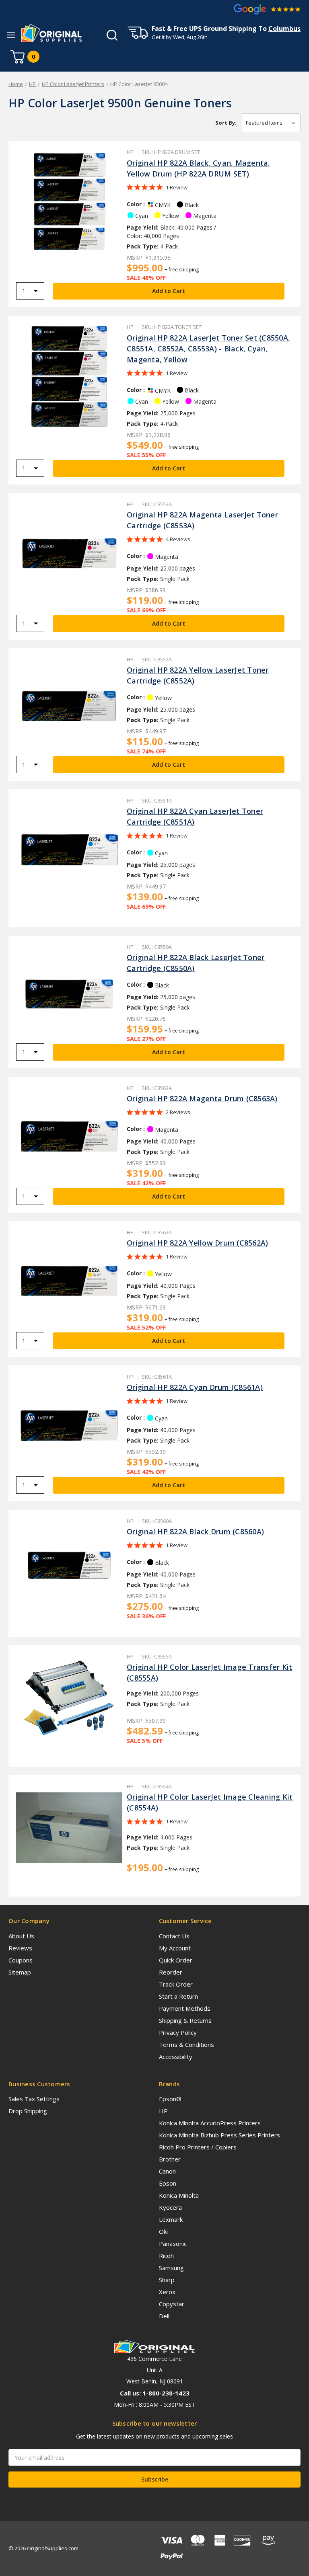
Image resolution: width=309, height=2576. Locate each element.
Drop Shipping (28, 2111)
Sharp (167, 2280)
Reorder (171, 1972)
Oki (163, 2231)
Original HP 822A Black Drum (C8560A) (195, 1531)
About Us (21, 1936)
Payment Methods (185, 2008)
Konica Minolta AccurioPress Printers (210, 2123)
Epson (168, 2183)
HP (163, 2111)
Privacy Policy (178, 2032)
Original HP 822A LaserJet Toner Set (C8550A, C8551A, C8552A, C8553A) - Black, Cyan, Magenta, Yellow (208, 349)
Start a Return (178, 1996)
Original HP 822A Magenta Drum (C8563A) (202, 1098)
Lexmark (171, 2219)
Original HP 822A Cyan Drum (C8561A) (195, 1387)
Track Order (176, 1984)
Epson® (170, 2099)
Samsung (171, 2268)
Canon (167, 2171)
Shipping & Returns (185, 2020)
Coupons (21, 1960)
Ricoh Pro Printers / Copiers (198, 2147)
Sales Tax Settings (34, 2099)
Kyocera (170, 2207)
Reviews (20, 1948)
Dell (164, 2316)
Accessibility (176, 2057)
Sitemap (20, 1972)
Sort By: (226, 123)
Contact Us (174, 1936)
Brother (170, 2159)
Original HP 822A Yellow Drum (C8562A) (197, 1243)
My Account (175, 1948)
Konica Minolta (179, 2195)
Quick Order (176, 1960)
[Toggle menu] (11, 35)
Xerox (167, 2292)
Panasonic (173, 2243)
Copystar (172, 2304)
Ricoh (166, 2256)
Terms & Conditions (186, 2044)
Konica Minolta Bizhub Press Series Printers (219, 2135)
